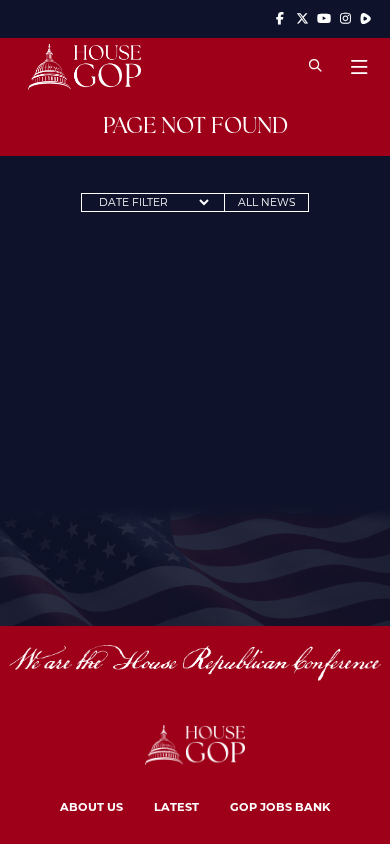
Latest (176, 806)
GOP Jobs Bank (280, 806)
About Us (91, 806)
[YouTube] (324, 18)
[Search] (315, 66)
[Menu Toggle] (358, 67)
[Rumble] (365, 18)
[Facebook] (281, 18)
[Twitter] (302, 18)
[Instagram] (346, 18)
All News (267, 202)
